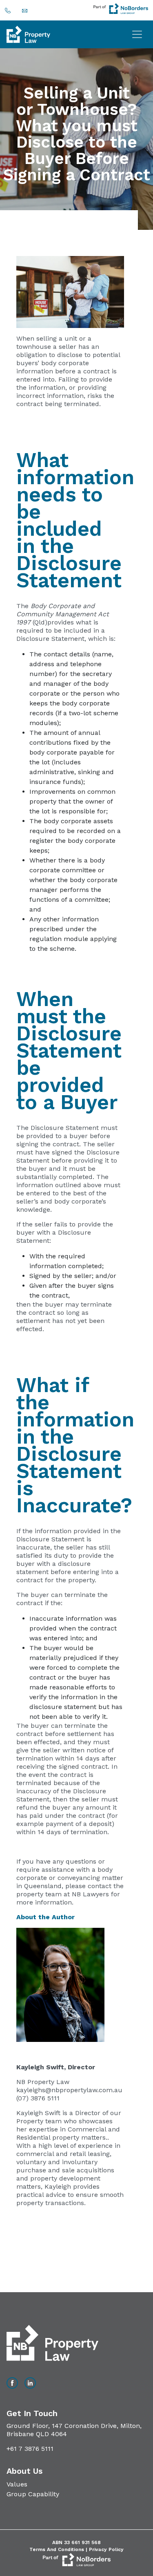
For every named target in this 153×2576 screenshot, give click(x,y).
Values (17, 2484)
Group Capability (33, 2494)
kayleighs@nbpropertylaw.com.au (69, 2090)
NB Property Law (43, 2082)
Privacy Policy (106, 2549)
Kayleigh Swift (40, 2067)
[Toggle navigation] (137, 34)
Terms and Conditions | (59, 2549)
